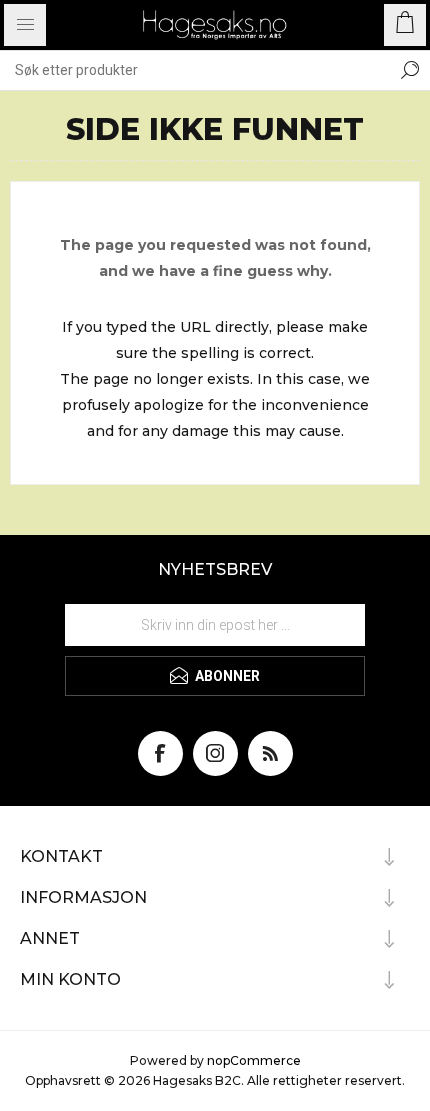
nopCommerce (254, 1060)
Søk (410, 70)
